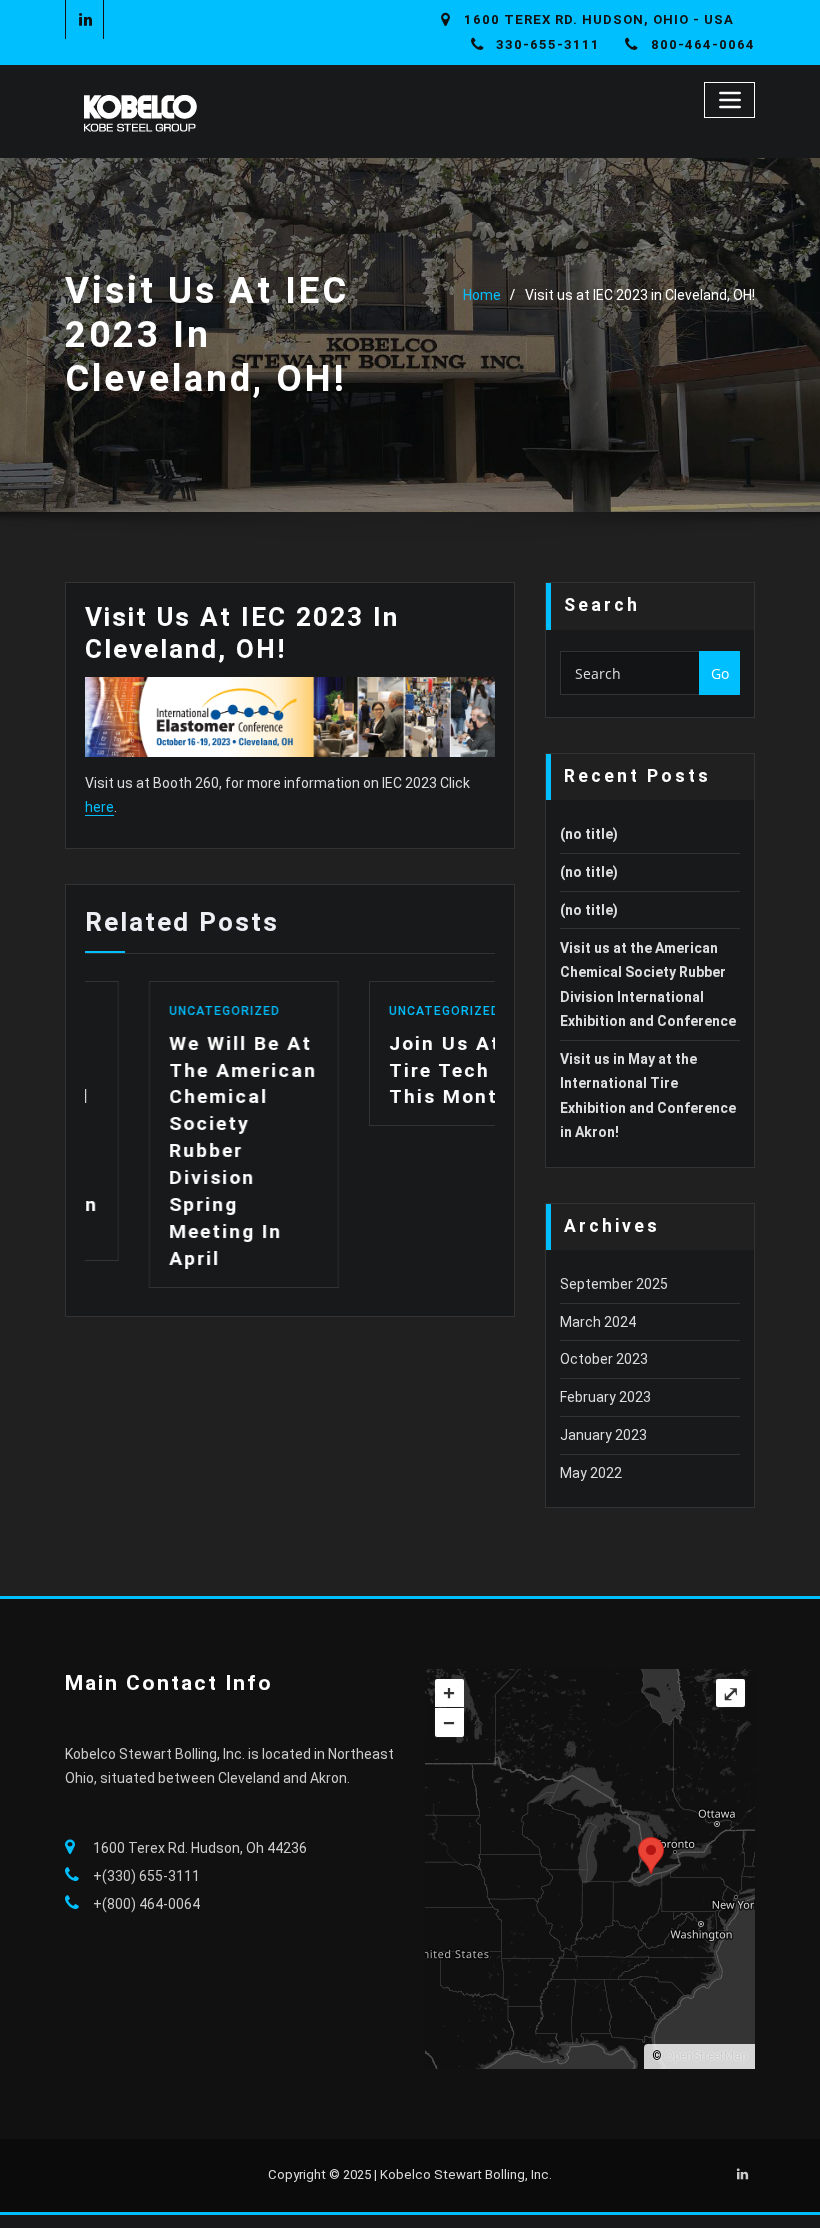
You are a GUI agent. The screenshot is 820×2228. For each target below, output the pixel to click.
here (99, 807)
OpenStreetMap (706, 2056)
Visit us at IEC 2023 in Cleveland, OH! (640, 295)
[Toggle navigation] (729, 99)
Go (720, 673)
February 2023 (605, 1397)
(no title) (589, 834)
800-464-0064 (703, 44)
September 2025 (614, 1284)
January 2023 (603, 1435)
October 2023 (604, 1359)
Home (482, 295)
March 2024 (598, 1322)
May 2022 (591, 1473)
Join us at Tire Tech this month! (390, 1070)
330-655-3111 (548, 44)
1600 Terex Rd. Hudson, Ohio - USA (599, 19)
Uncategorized (161, 1011)
